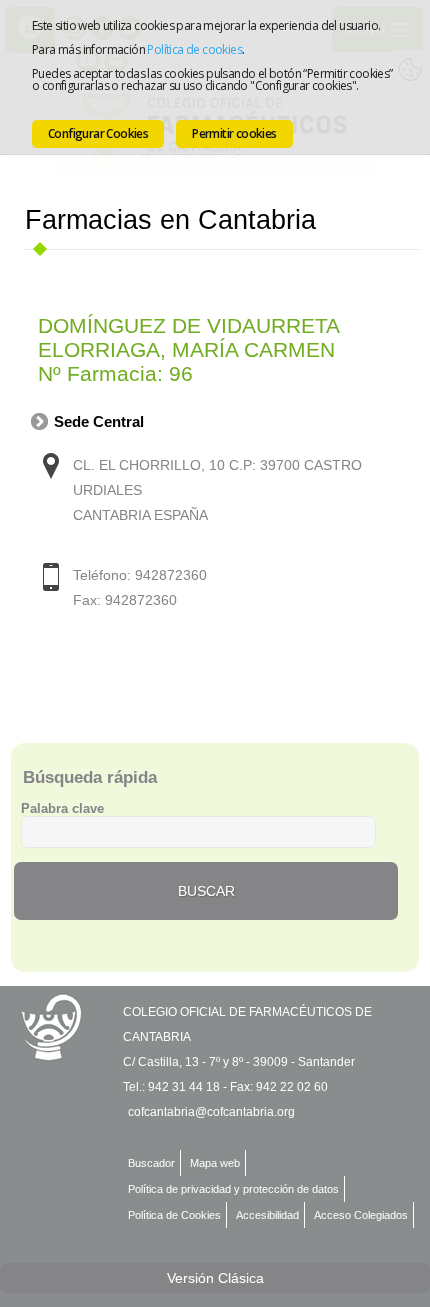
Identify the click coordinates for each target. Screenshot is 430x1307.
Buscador (151, 1163)
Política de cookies (194, 49)
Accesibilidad (267, 1215)
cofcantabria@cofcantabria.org (211, 1112)
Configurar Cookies (98, 133)
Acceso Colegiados (361, 1215)
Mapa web (215, 1163)
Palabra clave (62, 809)
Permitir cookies (234, 133)
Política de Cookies (174, 1215)
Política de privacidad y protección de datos (233, 1189)
